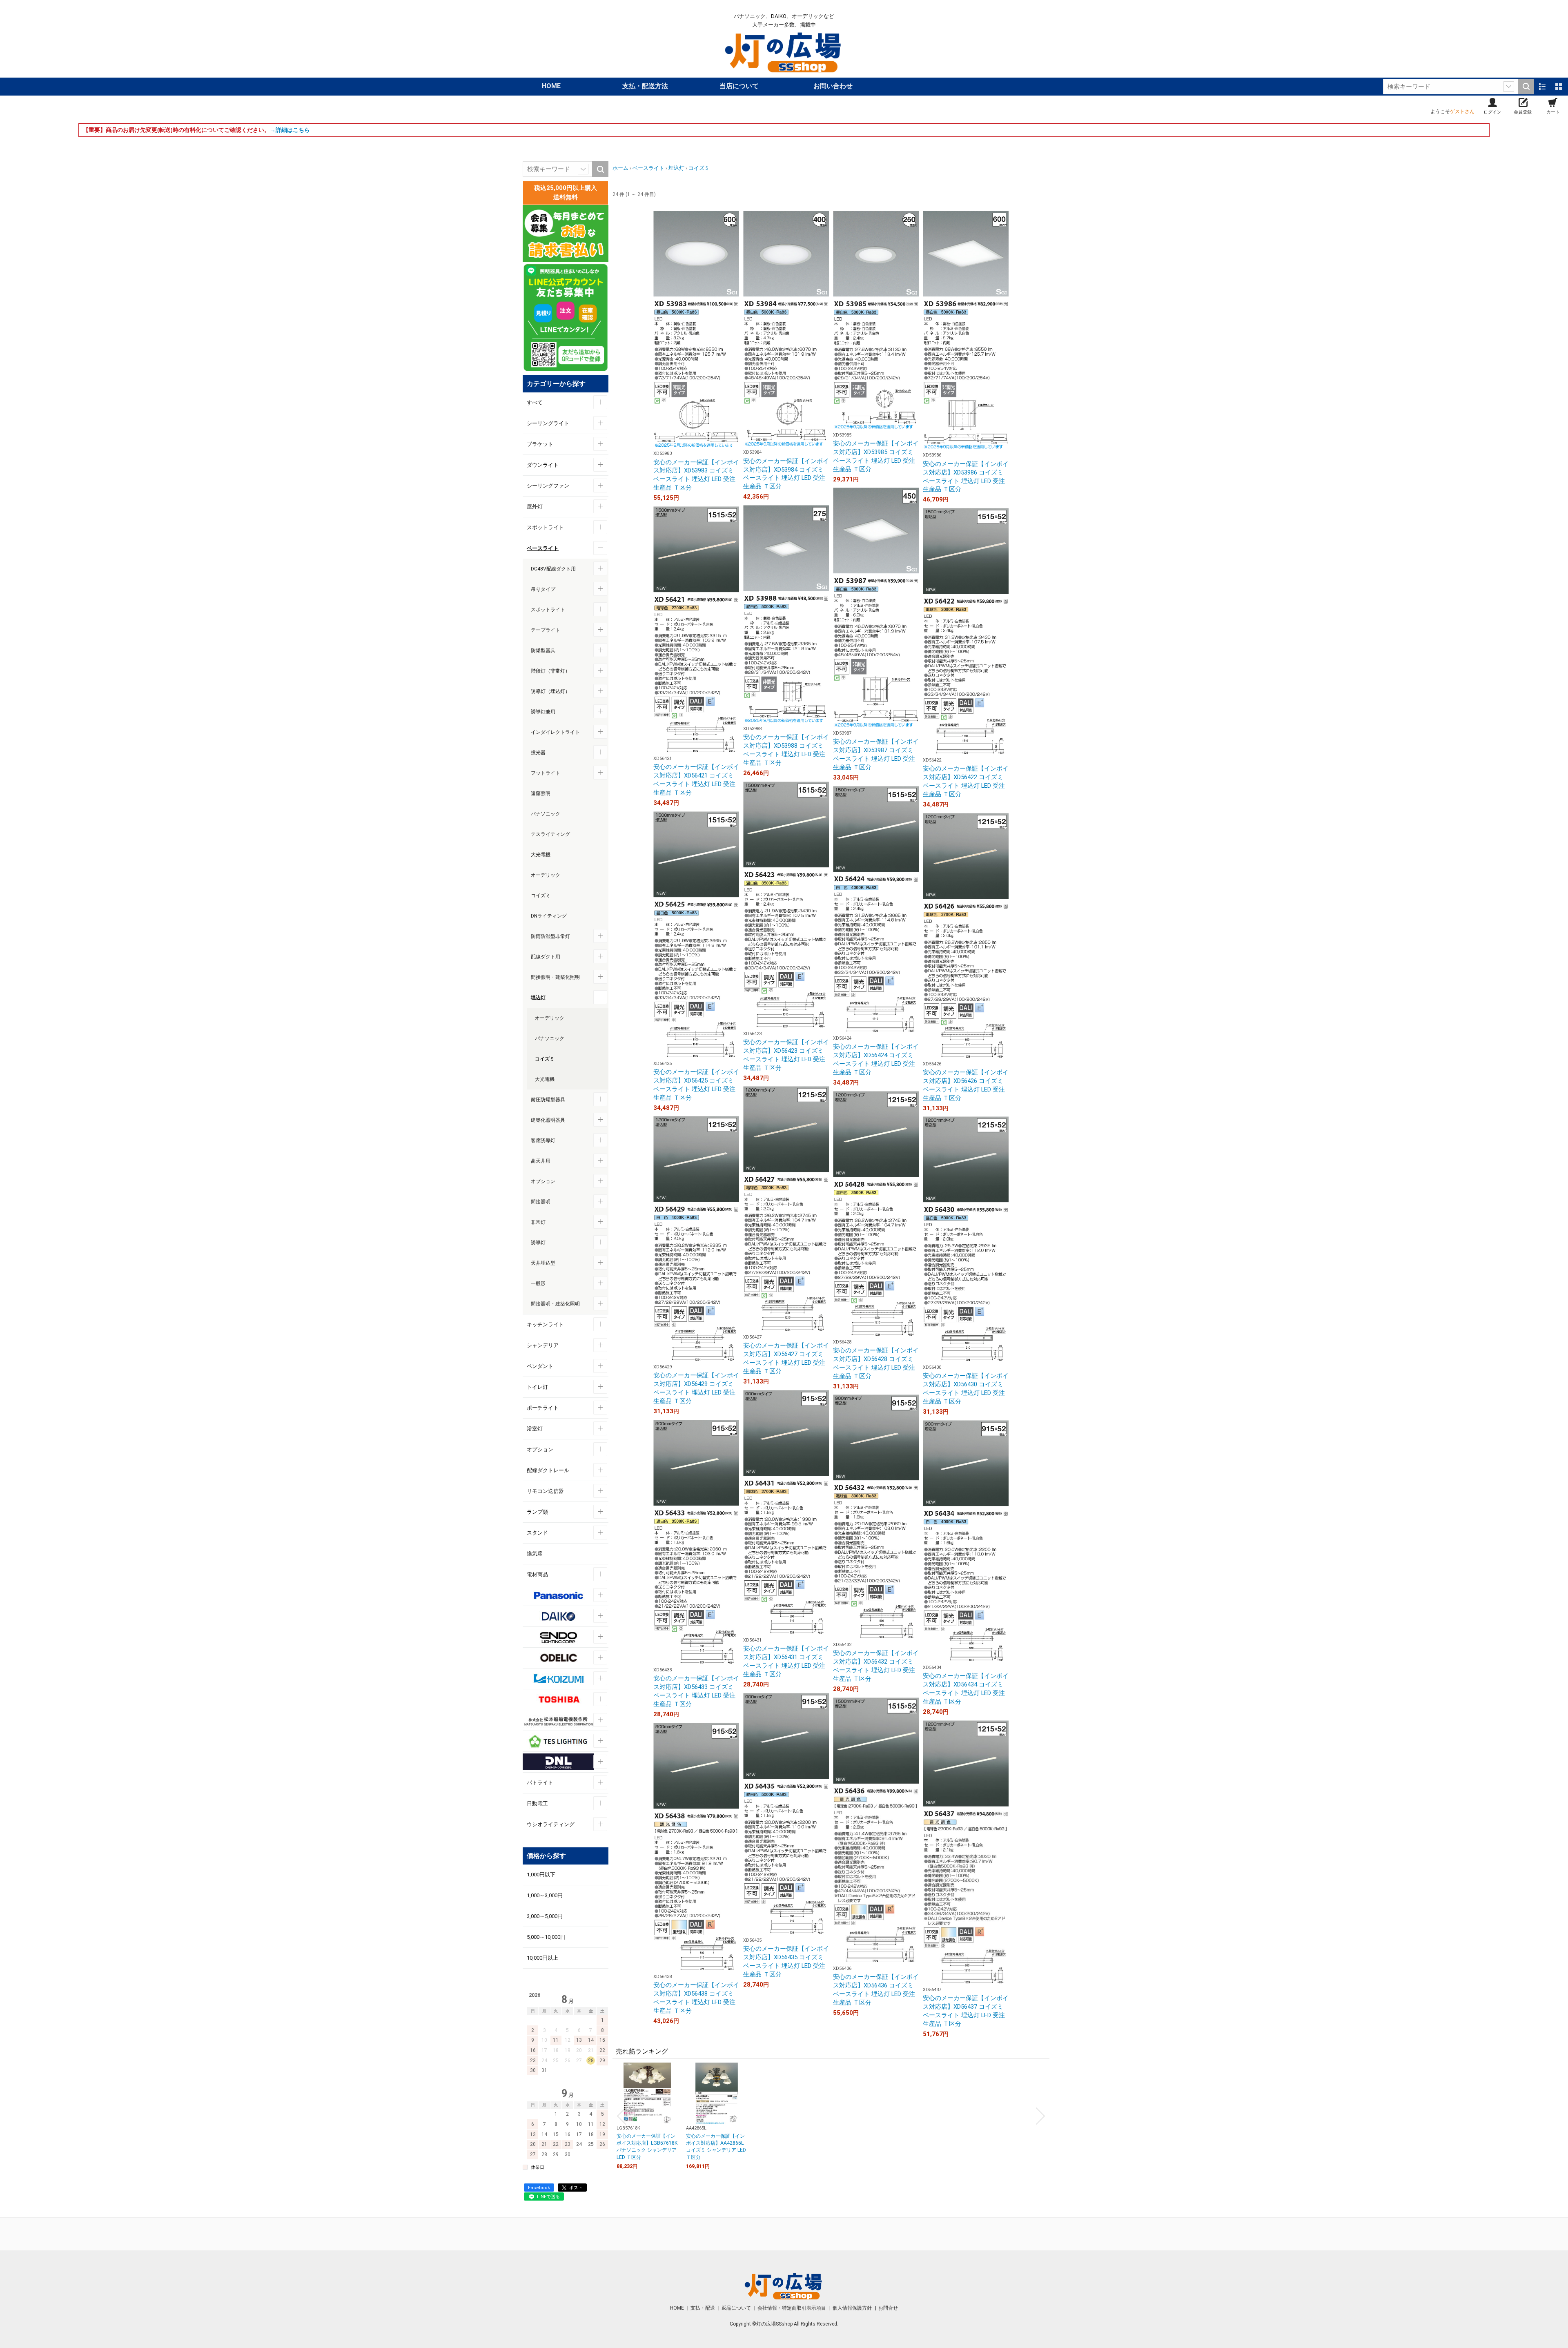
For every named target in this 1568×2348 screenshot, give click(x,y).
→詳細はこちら (290, 130)
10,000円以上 (542, 1958)
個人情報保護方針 (853, 2308)
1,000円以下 (541, 1875)
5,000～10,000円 (546, 1937)
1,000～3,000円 (545, 1895)
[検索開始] (1526, 87)
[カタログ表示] (1559, 87)
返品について (737, 2308)
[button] (621, 2116)
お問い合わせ (833, 86)
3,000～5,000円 (545, 1916)
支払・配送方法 (645, 86)
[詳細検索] (1509, 87)
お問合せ (888, 2308)
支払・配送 (703, 2308)
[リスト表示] (1542, 87)
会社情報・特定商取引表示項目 (792, 2308)
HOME (551, 86)
